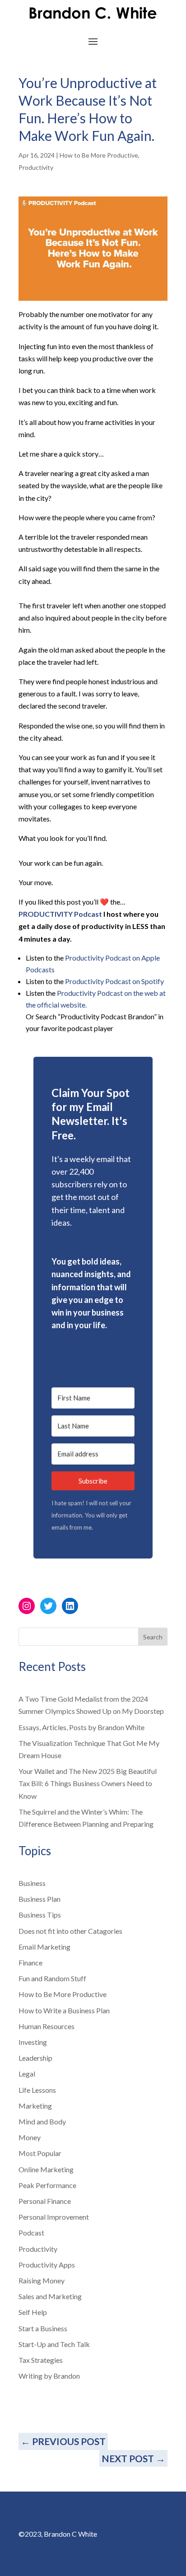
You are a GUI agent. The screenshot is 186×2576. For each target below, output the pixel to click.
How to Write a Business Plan (64, 2010)
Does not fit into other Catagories (70, 1931)
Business (32, 1883)
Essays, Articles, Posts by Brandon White (81, 1727)
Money (30, 2137)
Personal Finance (45, 2201)
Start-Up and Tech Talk (54, 2344)
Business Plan (40, 1899)
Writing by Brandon (49, 2376)
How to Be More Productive (99, 155)
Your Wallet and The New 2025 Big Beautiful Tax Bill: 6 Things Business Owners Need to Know (88, 1783)
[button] (93, 1345)
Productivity (36, 167)
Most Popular (40, 2153)
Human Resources (46, 2026)
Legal (27, 2074)
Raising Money (42, 2280)
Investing (33, 2042)
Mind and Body (42, 2121)
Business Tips (40, 1915)
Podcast (31, 2233)
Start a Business (43, 2328)
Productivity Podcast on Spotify (114, 981)
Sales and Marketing (50, 2296)
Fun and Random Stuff (52, 1978)
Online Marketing (46, 2169)
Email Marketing (44, 1947)
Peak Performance (47, 2185)
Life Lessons (37, 2090)
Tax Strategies (41, 2360)
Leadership (35, 2058)
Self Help (33, 2312)
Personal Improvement (54, 2217)
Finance (30, 1962)
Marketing (35, 2106)
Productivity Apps (47, 2265)
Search (153, 1637)
